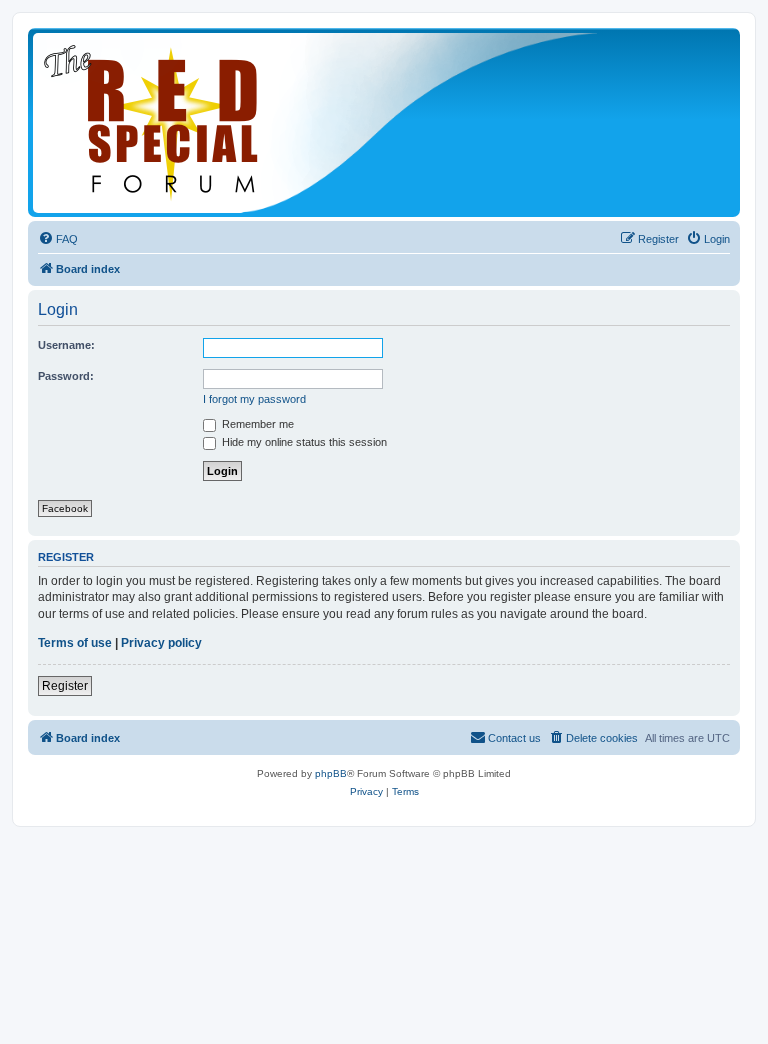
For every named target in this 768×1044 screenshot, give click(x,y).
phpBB (331, 773)
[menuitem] (58, 239)
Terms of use (75, 643)
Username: (66, 345)
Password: (66, 376)
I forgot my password (254, 399)
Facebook (65, 508)
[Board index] (318, 122)
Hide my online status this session (303, 442)
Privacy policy (161, 643)
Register (65, 686)
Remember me (256, 424)
